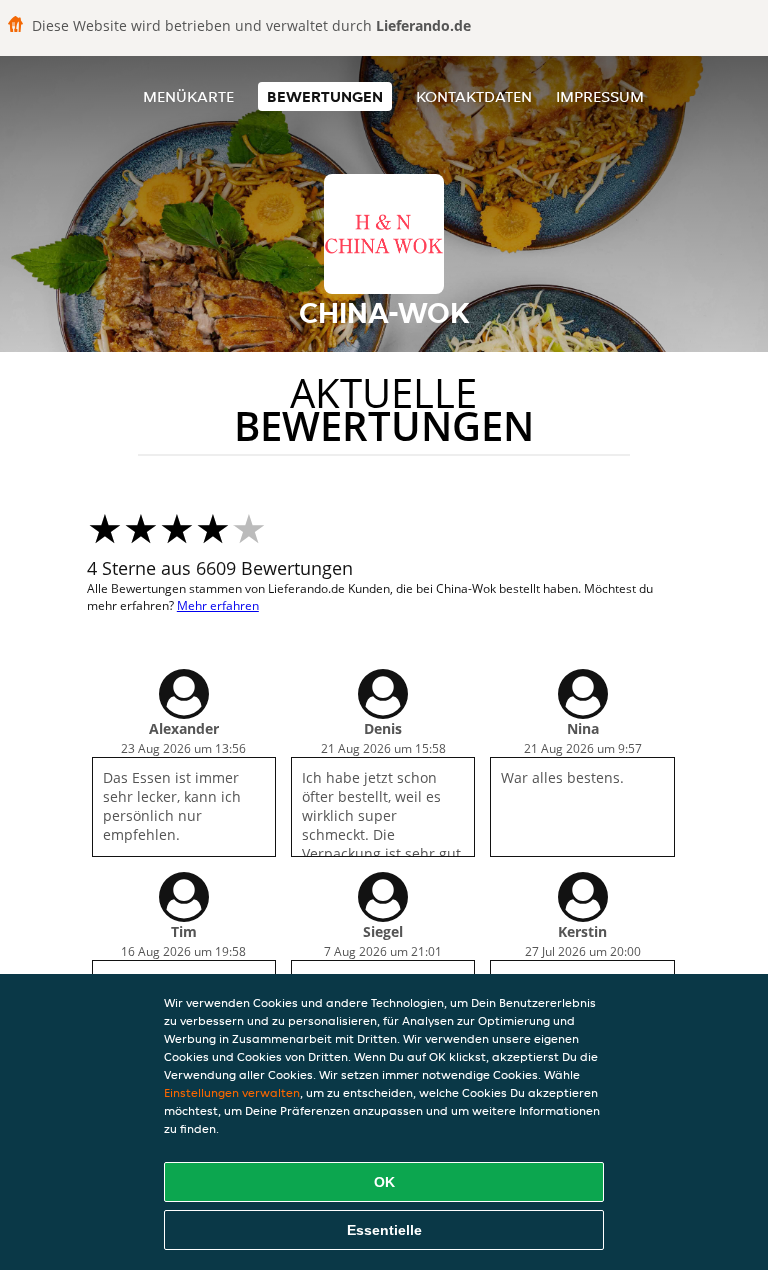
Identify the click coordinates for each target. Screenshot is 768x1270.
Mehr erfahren (218, 605)
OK (384, 1182)
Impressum (600, 96)
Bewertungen (325, 96)
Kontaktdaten (474, 96)
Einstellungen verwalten (232, 1092)
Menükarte (188, 96)
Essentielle (384, 1230)
